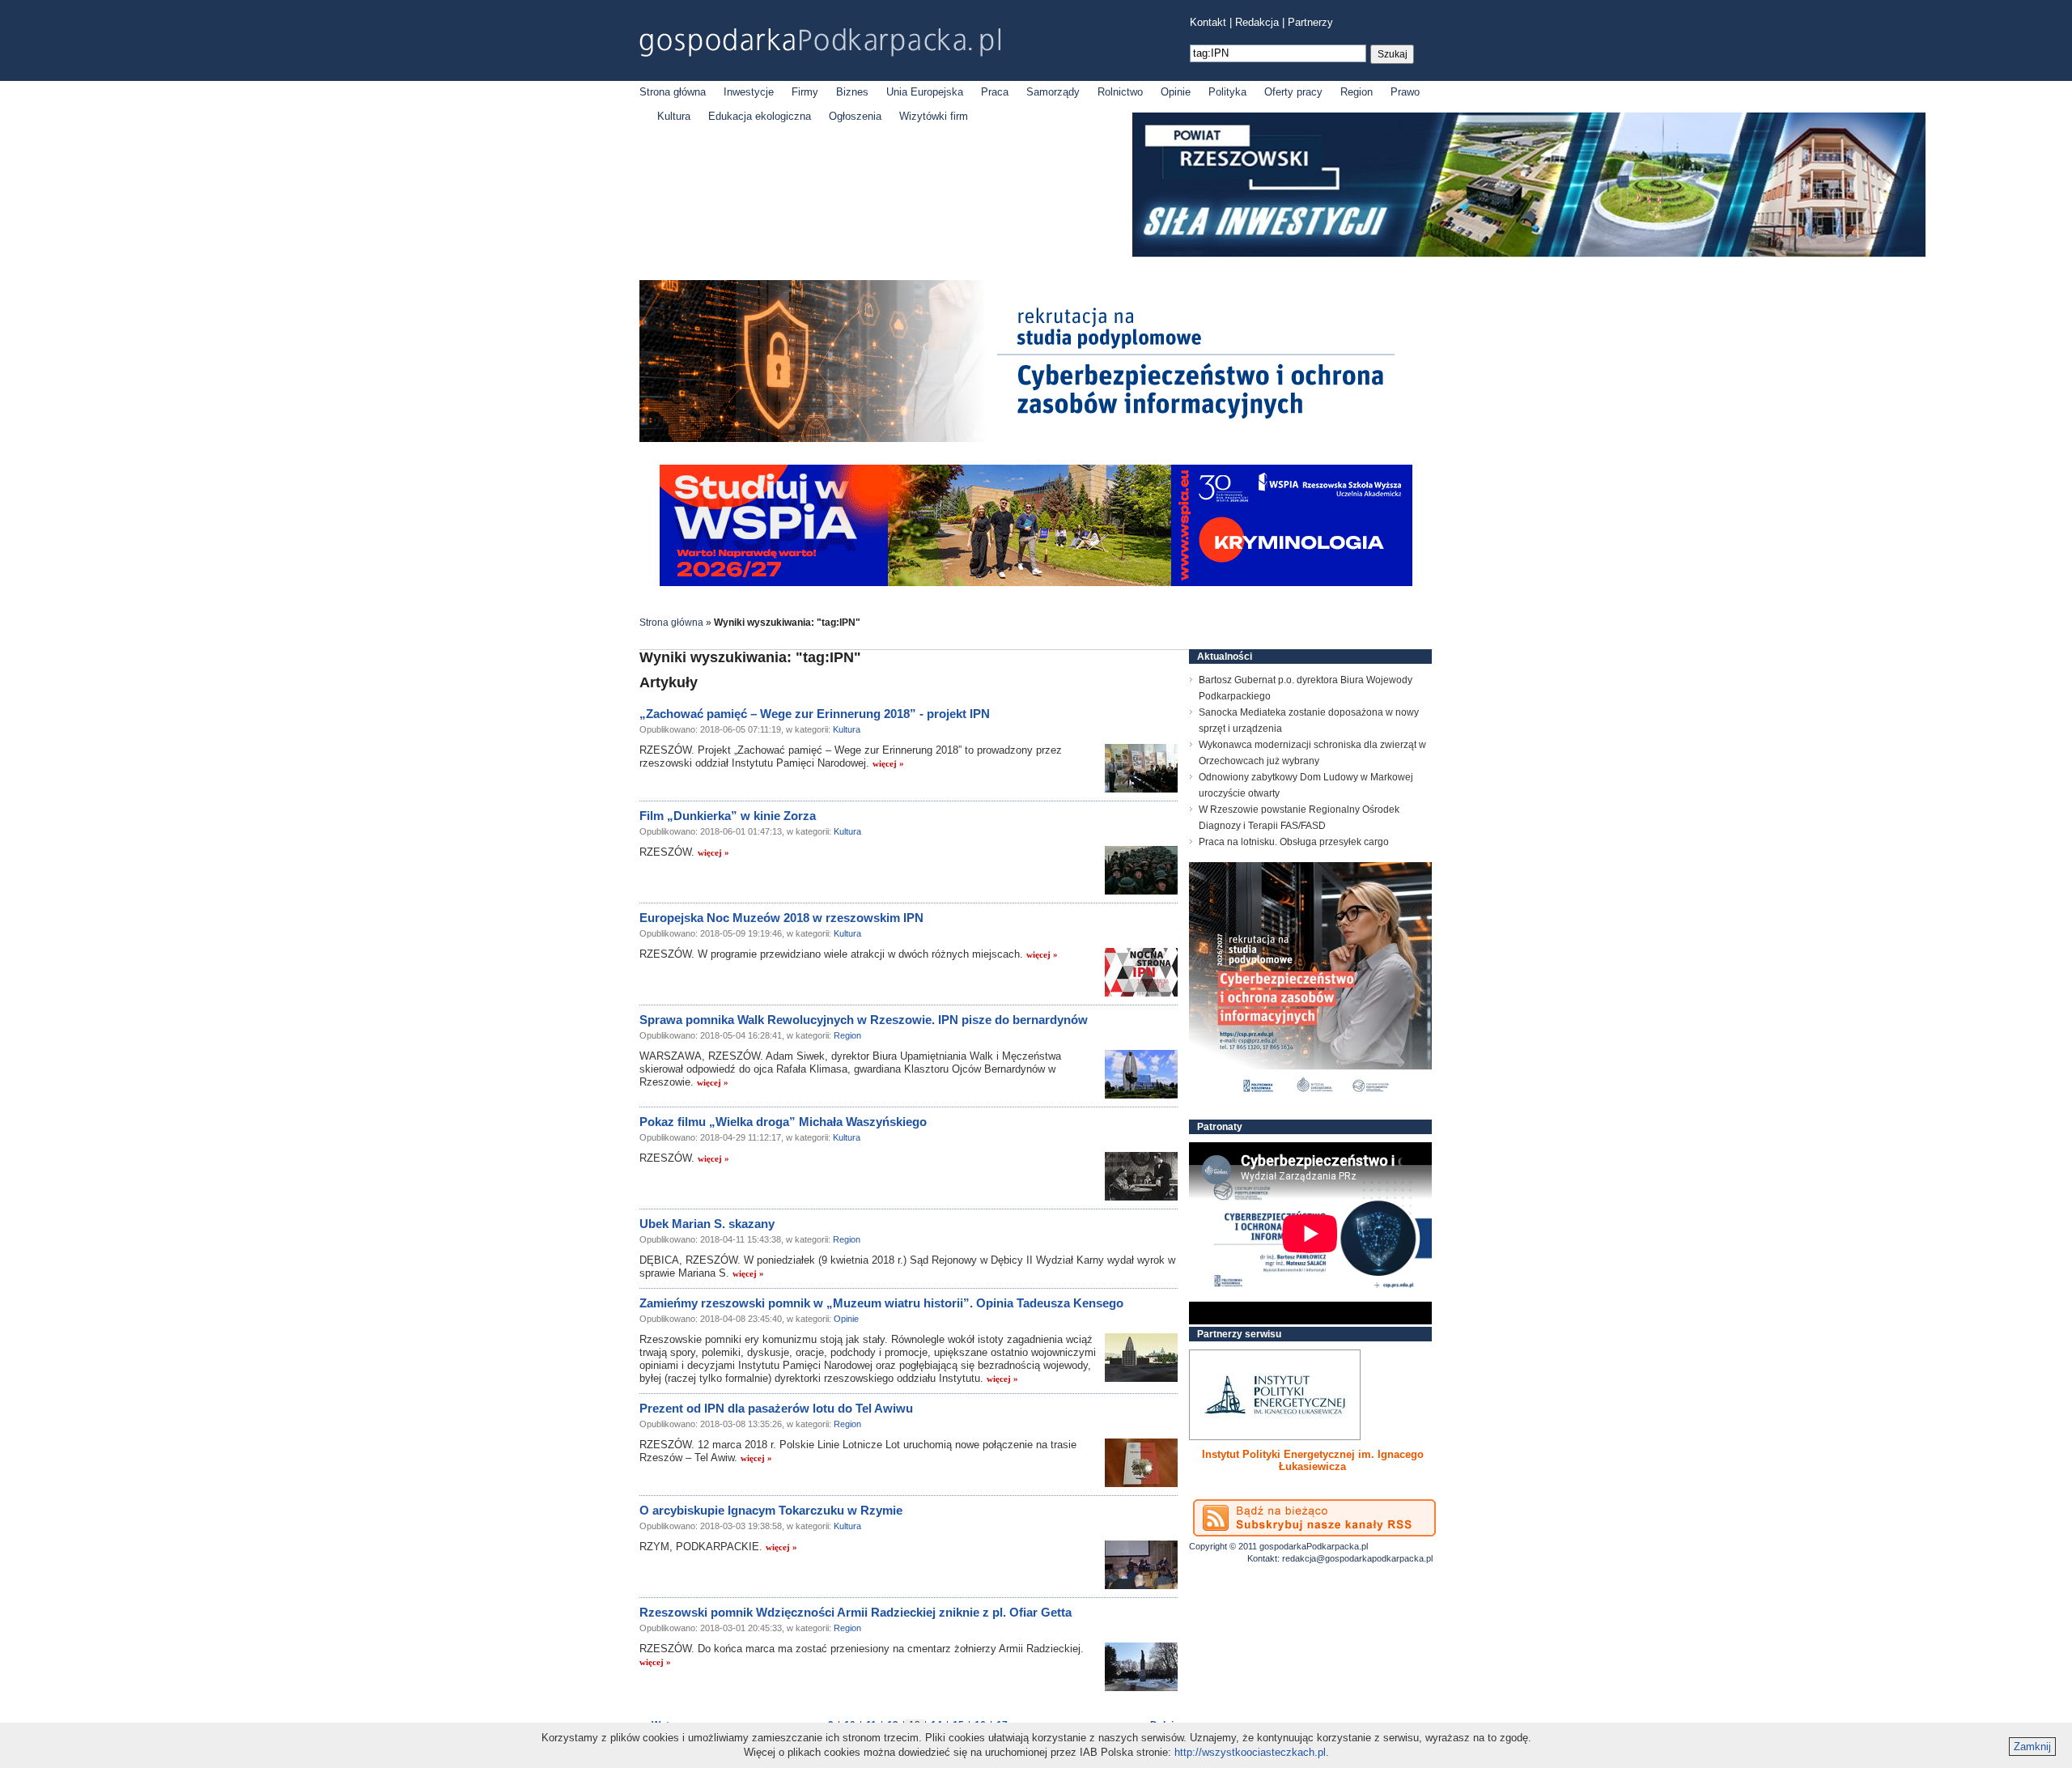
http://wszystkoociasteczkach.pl (1250, 1752)
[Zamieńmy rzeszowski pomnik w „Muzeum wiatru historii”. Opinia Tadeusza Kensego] (1141, 1358)
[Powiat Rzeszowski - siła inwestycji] (1529, 254)
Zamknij (2032, 1747)
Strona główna (673, 92)
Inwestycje (749, 92)
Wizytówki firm (934, 116)
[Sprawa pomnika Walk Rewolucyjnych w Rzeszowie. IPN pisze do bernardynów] (1141, 1074)
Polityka (1227, 92)
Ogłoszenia (855, 116)
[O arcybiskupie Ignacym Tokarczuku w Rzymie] (1141, 1565)
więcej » (888, 763)
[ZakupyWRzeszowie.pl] (1275, 1395)
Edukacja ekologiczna (760, 116)
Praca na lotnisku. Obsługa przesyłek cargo (1294, 842)
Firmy (805, 92)
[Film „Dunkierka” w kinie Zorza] (1141, 870)
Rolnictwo (1120, 92)
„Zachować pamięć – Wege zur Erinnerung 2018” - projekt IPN (815, 714)
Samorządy (1053, 92)
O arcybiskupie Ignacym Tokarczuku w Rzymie (771, 1510)
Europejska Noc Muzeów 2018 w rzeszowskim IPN (781, 918)
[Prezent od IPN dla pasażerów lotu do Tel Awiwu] (1141, 1463)
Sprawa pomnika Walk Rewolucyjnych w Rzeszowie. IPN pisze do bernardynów (864, 1020)
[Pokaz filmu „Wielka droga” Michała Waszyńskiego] (1141, 1176)
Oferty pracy (1293, 92)
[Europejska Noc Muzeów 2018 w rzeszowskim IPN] (1141, 972)
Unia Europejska (925, 92)
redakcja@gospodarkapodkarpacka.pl (1357, 1558)
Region (1357, 92)
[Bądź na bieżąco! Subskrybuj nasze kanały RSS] (1314, 1518)
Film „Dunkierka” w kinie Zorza (728, 816)
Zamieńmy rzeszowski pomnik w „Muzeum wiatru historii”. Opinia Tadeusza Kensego (881, 1303)
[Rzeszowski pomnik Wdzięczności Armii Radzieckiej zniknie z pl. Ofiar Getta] (1141, 1667)
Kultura (674, 116)
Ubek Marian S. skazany (707, 1224)
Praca (995, 92)
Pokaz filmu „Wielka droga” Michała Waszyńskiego (783, 1122)
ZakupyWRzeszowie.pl (1249, 1454)
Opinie (1176, 92)
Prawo (1405, 92)
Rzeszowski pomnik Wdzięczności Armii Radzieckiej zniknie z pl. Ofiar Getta (856, 1612)
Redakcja (1257, 22)
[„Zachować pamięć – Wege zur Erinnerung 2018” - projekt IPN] (1141, 768)
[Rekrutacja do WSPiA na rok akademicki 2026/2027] (1036, 582)
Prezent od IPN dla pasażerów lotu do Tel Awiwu (776, 1408)
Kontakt (1208, 22)
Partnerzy (1310, 22)
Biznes (852, 92)
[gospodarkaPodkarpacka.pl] (820, 42)
